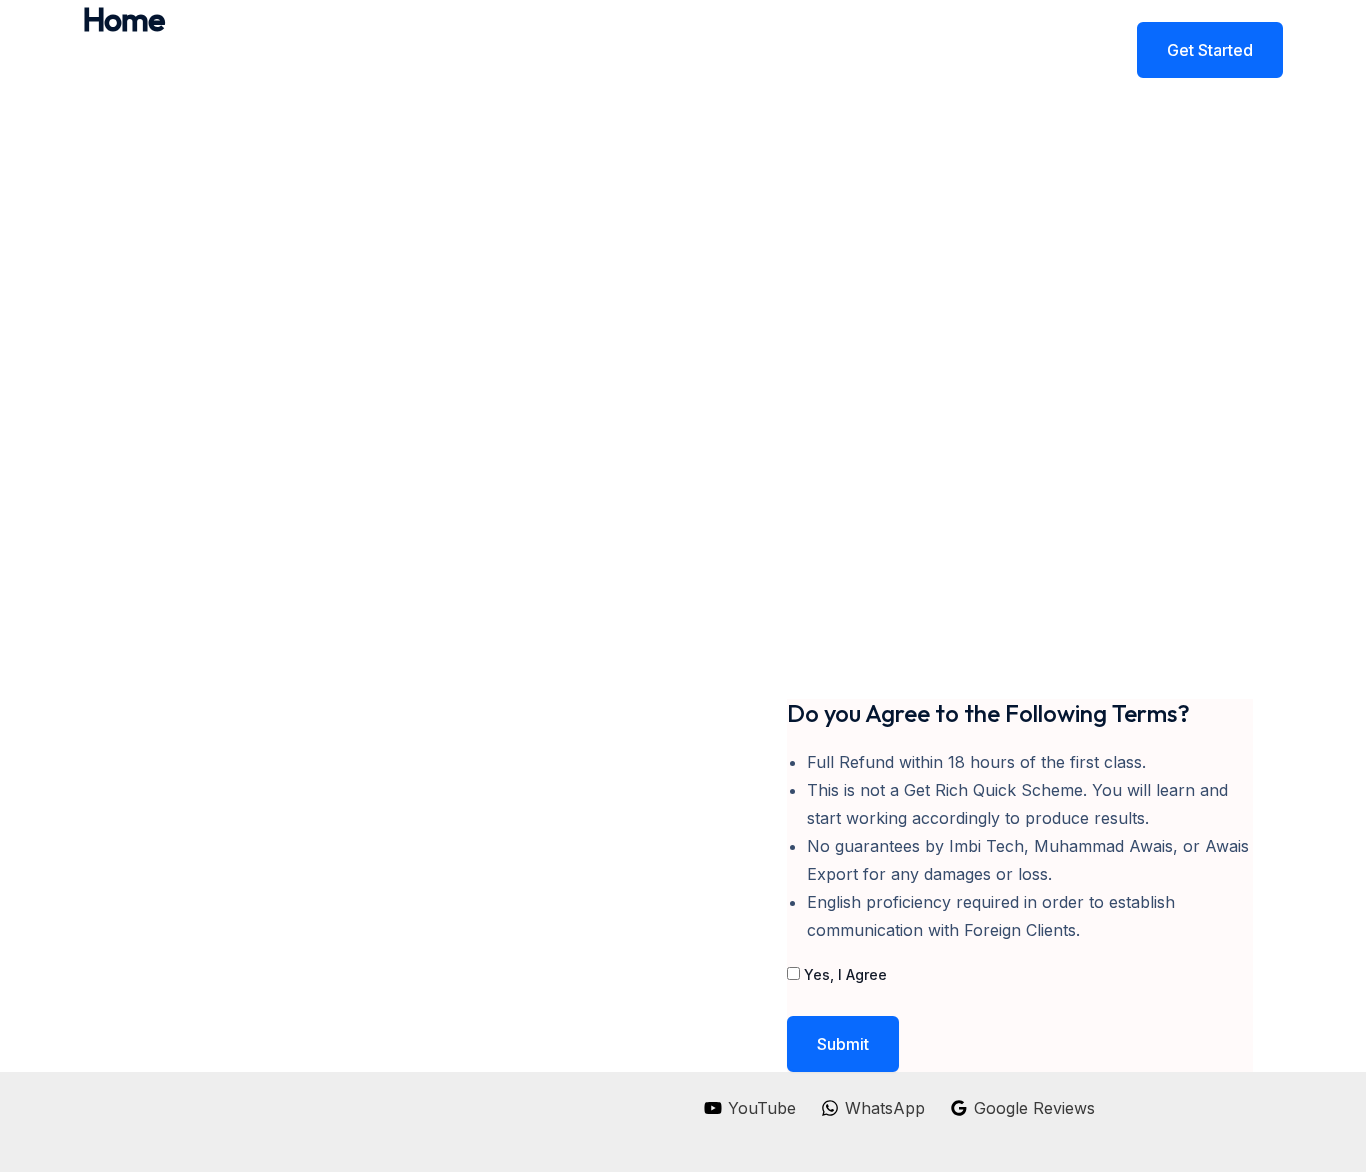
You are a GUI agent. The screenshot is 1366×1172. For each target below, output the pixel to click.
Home (788, 50)
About (866, 50)
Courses (953, 50)
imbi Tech (245, 49)
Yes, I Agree (843, 974)
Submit (843, 1044)
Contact (1046, 50)
